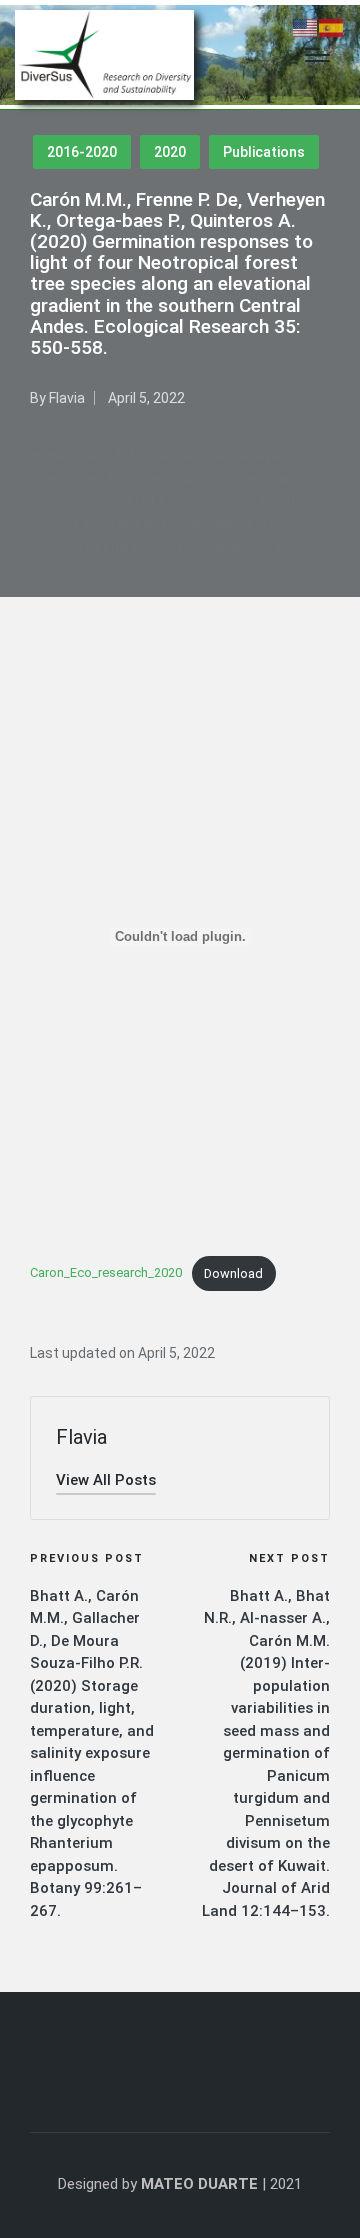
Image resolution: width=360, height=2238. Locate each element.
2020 (170, 152)
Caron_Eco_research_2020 (106, 1273)
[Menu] (317, 55)
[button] (106, 1480)
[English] (306, 27)
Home (48, 455)
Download (233, 1273)
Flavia (81, 1437)
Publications (264, 152)
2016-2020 (82, 152)
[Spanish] (332, 27)
